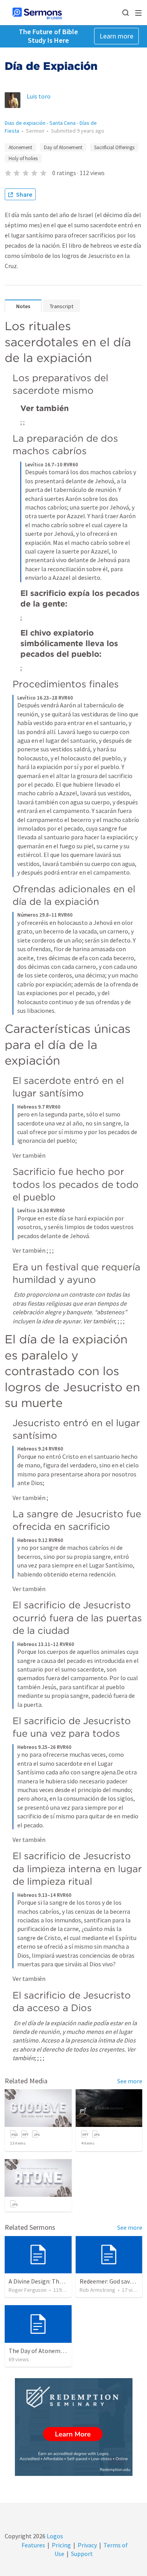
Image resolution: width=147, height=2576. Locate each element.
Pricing (61, 2545)
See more (130, 2081)
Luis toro (39, 96)
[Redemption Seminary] (74, 2427)
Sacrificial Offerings (114, 147)
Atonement (20, 147)
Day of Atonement (63, 147)
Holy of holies (23, 158)
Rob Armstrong (97, 2290)
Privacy (87, 2545)
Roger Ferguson (28, 2290)
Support (82, 2554)
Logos (54, 2536)
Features (33, 2545)
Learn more (116, 36)
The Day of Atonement (39, 2351)
